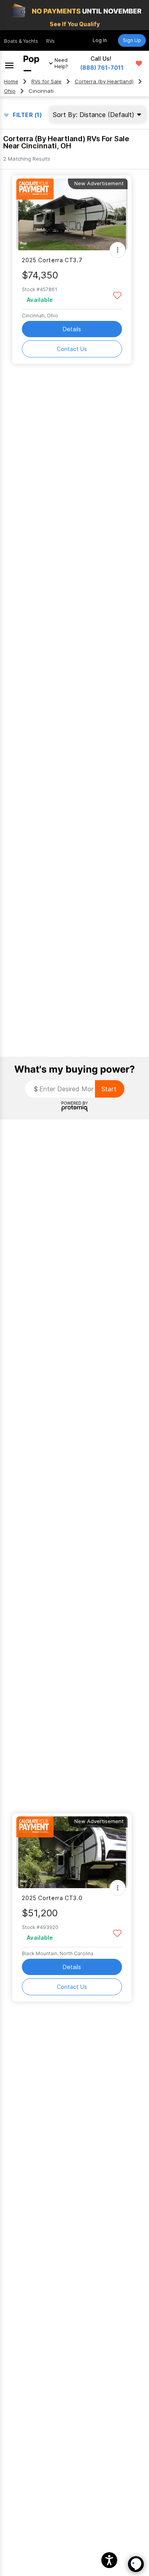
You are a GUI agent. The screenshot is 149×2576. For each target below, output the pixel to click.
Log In (100, 40)
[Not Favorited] (117, 295)
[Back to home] (31, 63)
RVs (50, 41)
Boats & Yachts (21, 41)
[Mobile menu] (9, 63)
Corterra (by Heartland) (104, 82)
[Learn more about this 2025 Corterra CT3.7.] (72, 214)
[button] (109, 2560)
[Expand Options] (118, 250)
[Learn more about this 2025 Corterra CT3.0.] (72, 1852)
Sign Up (132, 40)
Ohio (10, 91)
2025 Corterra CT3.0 (52, 1898)
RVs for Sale (46, 82)
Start (109, 1089)
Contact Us (72, 349)
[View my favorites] (139, 63)
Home (11, 82)
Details (72, 329)
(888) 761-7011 (102, 68)
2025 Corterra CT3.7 (52, 260)
